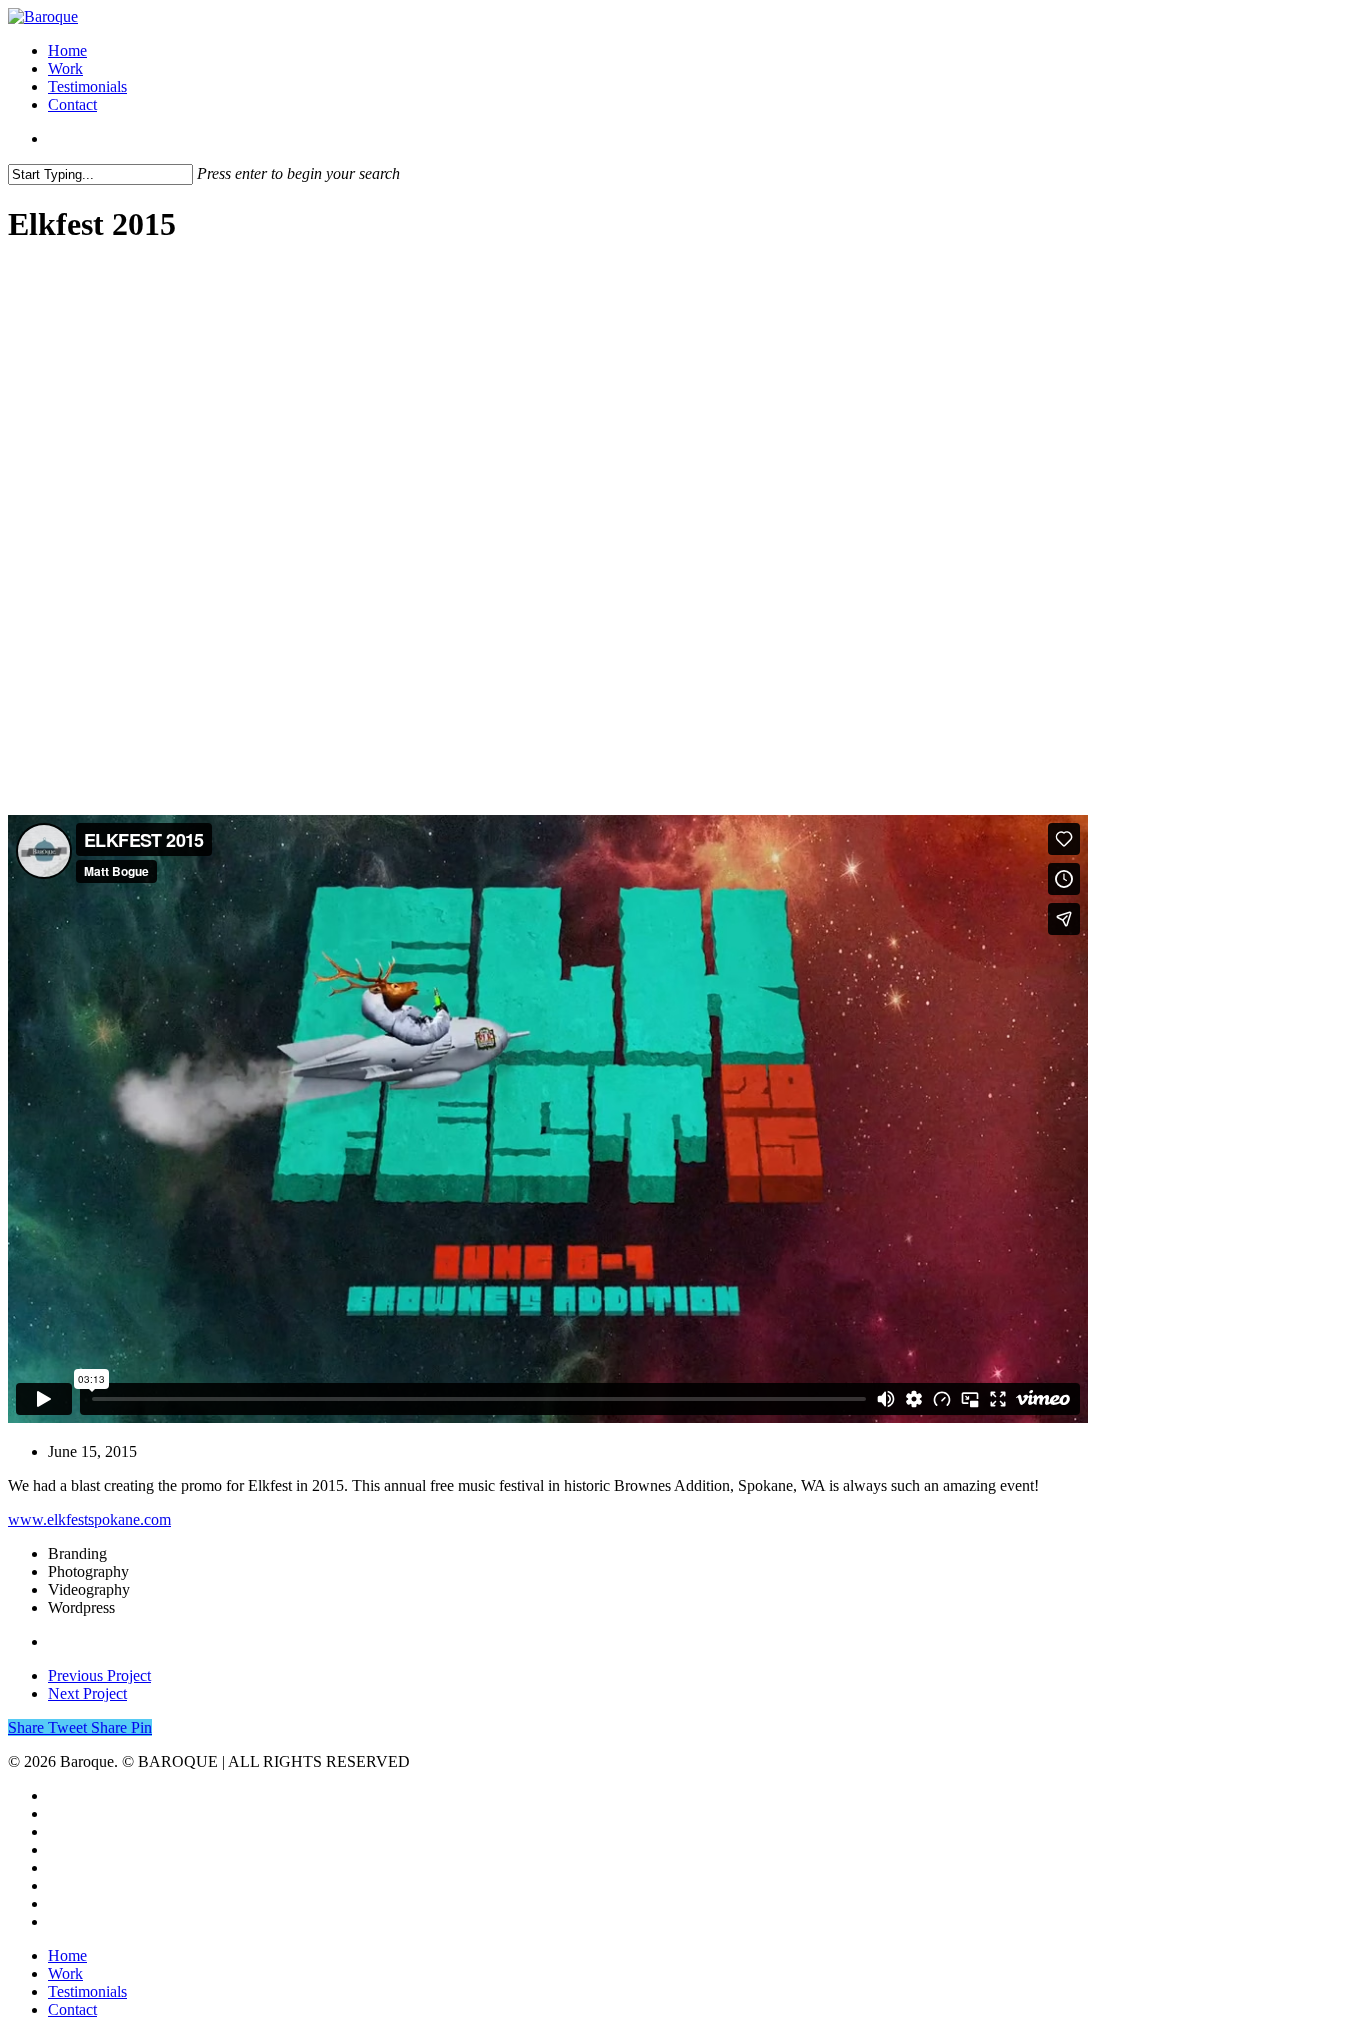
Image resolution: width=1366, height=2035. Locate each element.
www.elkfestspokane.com (89, 1519)
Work (65, 68)
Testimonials (87, 86)
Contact (72, 104)
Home (67, 50)
